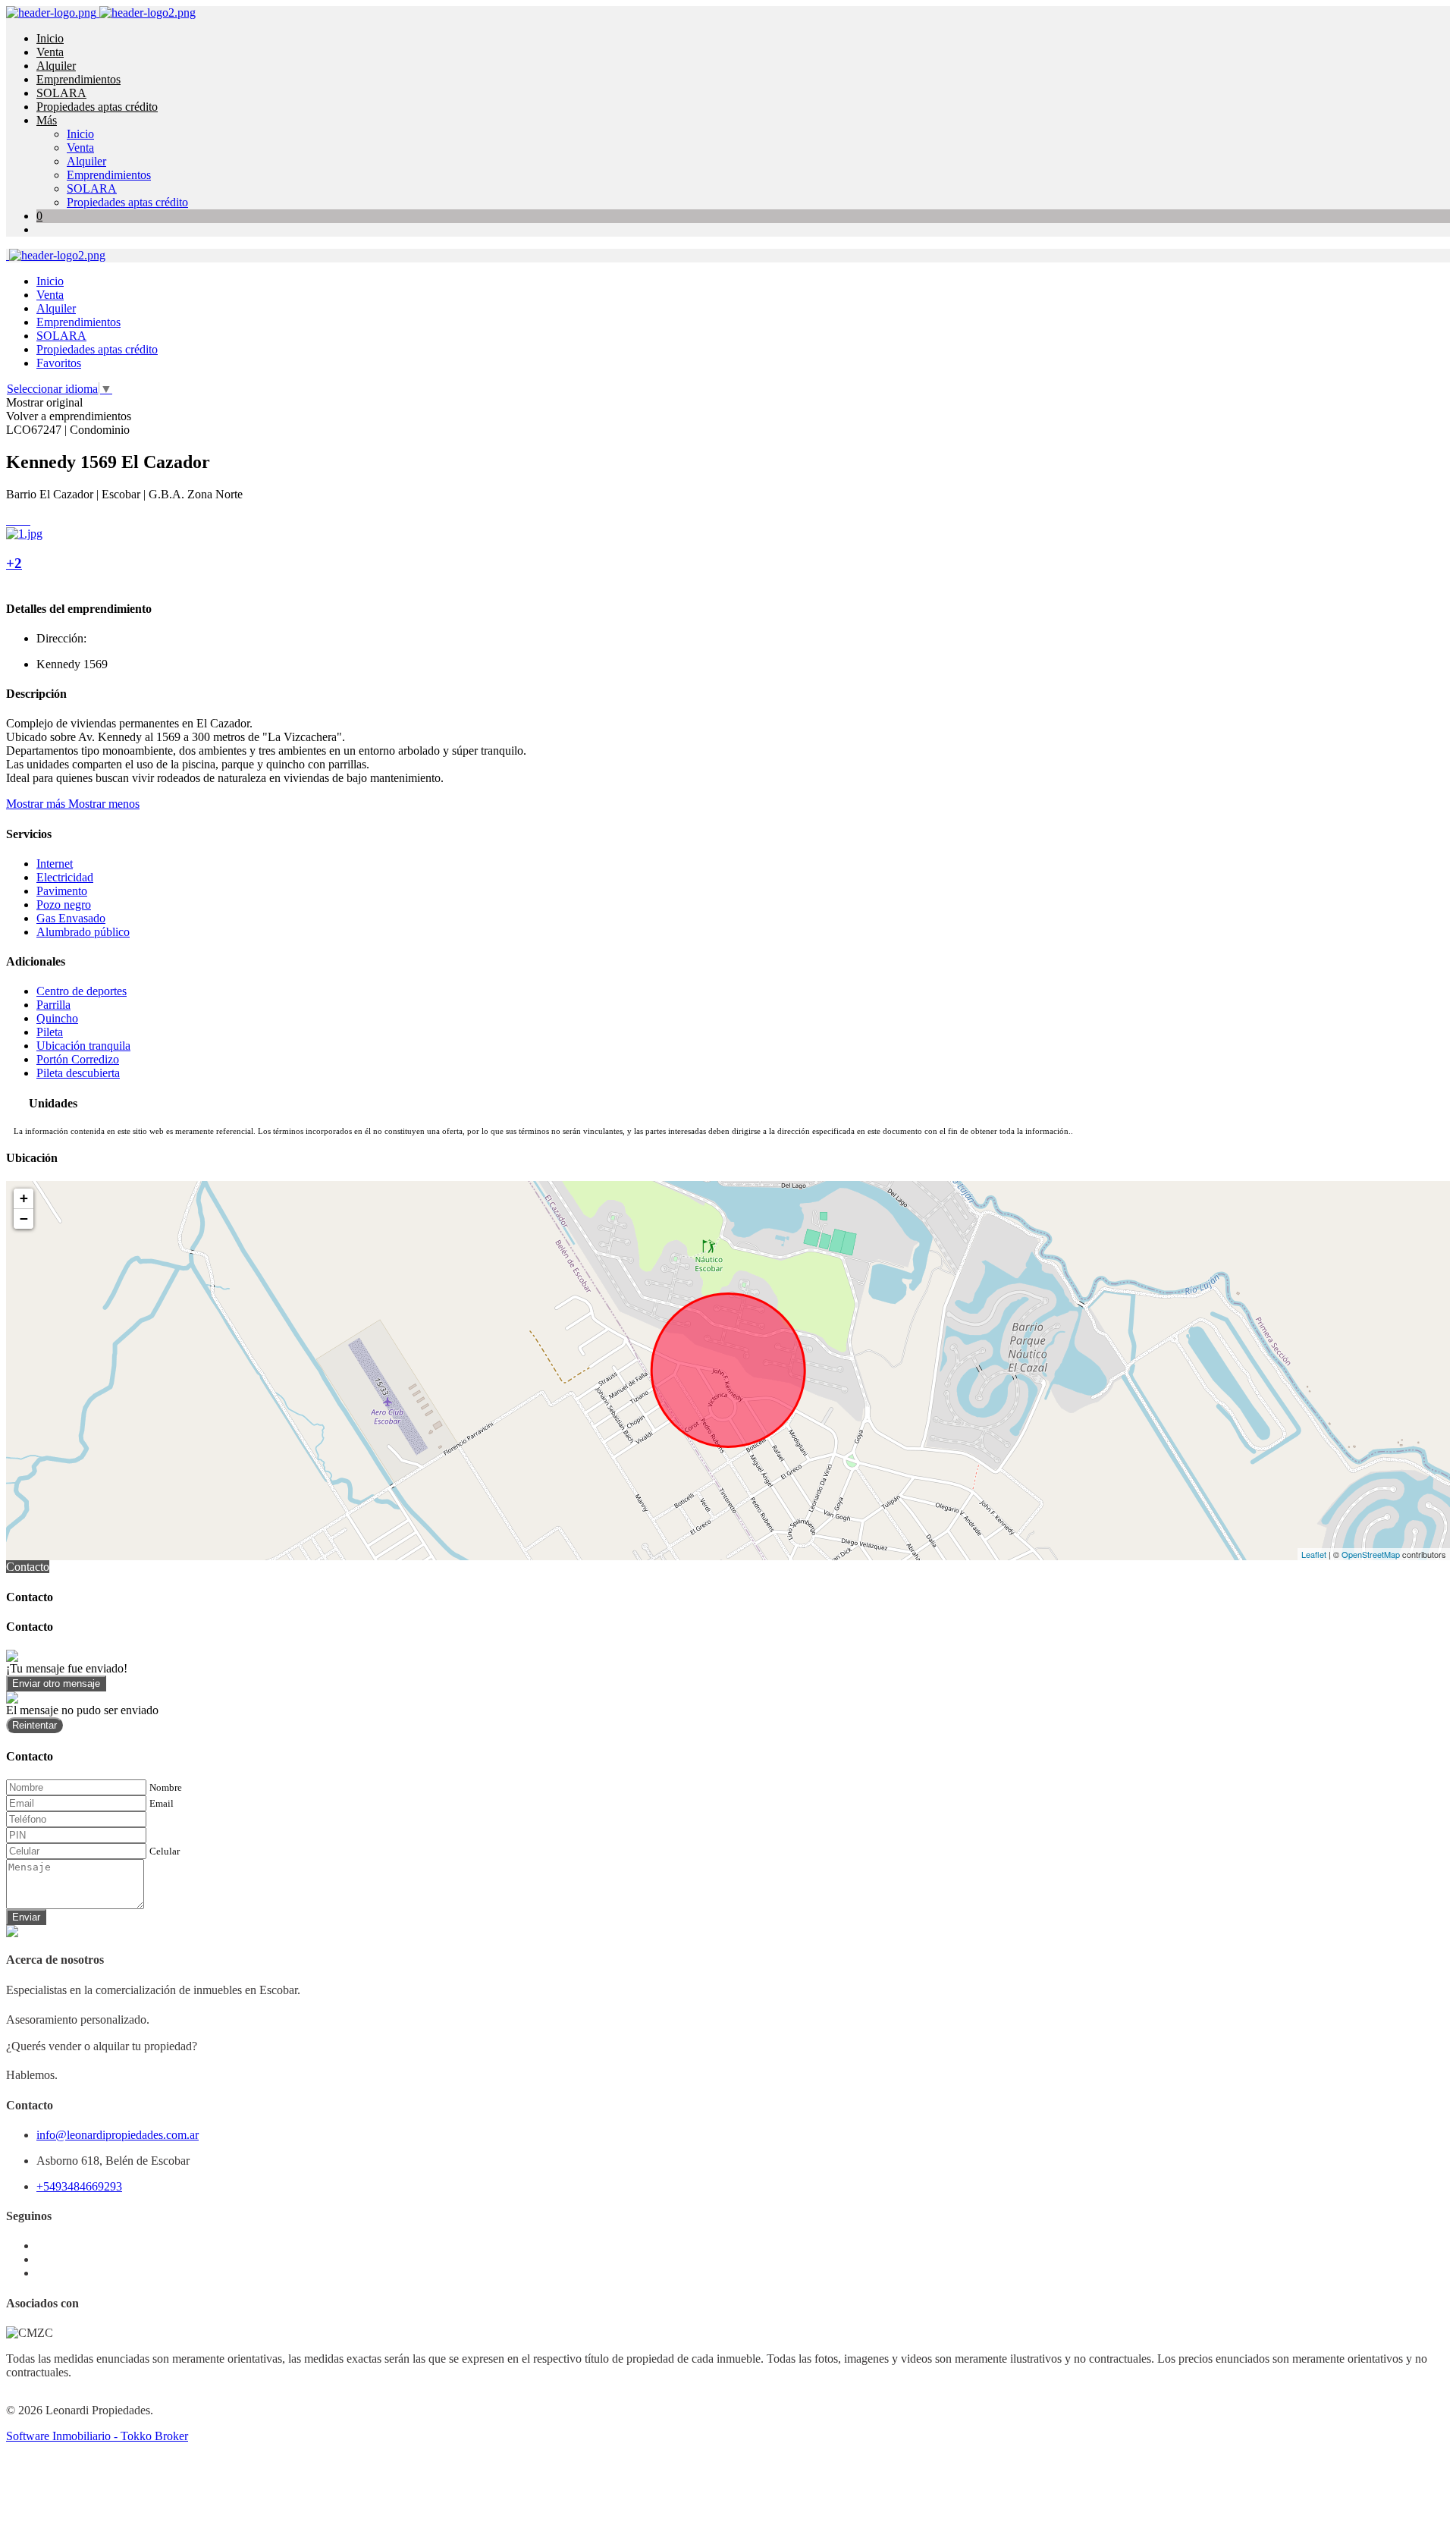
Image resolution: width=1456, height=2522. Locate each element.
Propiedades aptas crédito (97, 107)
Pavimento (62, 891)
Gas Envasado (71, 918)
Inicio (50, 38)
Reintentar (35, 1725)
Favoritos (59, 363)
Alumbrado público (83, 932)
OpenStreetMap (1371, 1554)
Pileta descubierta (78, 1073)
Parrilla (53, 1005)
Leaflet (1314, 1554)
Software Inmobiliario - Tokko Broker (97, 2436)
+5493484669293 (79, 2186)
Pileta (50, 1032)
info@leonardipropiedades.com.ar (118, 2135)
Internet (55, 864)
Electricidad (65, 877)
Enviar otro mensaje (56, 1683)
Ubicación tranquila (83, 1046)
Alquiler (56, 66)
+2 (14, 563)
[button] (73, 804)
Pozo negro (64, 905)
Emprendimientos (78, 79)
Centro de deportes (82, 991)
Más (47, 120)
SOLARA (61, 93)
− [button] (24, 1219)
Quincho (57, 1018)
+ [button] (24, 1198)
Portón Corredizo (78, 1059)
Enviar (26, 1917)
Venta (50, 52)
